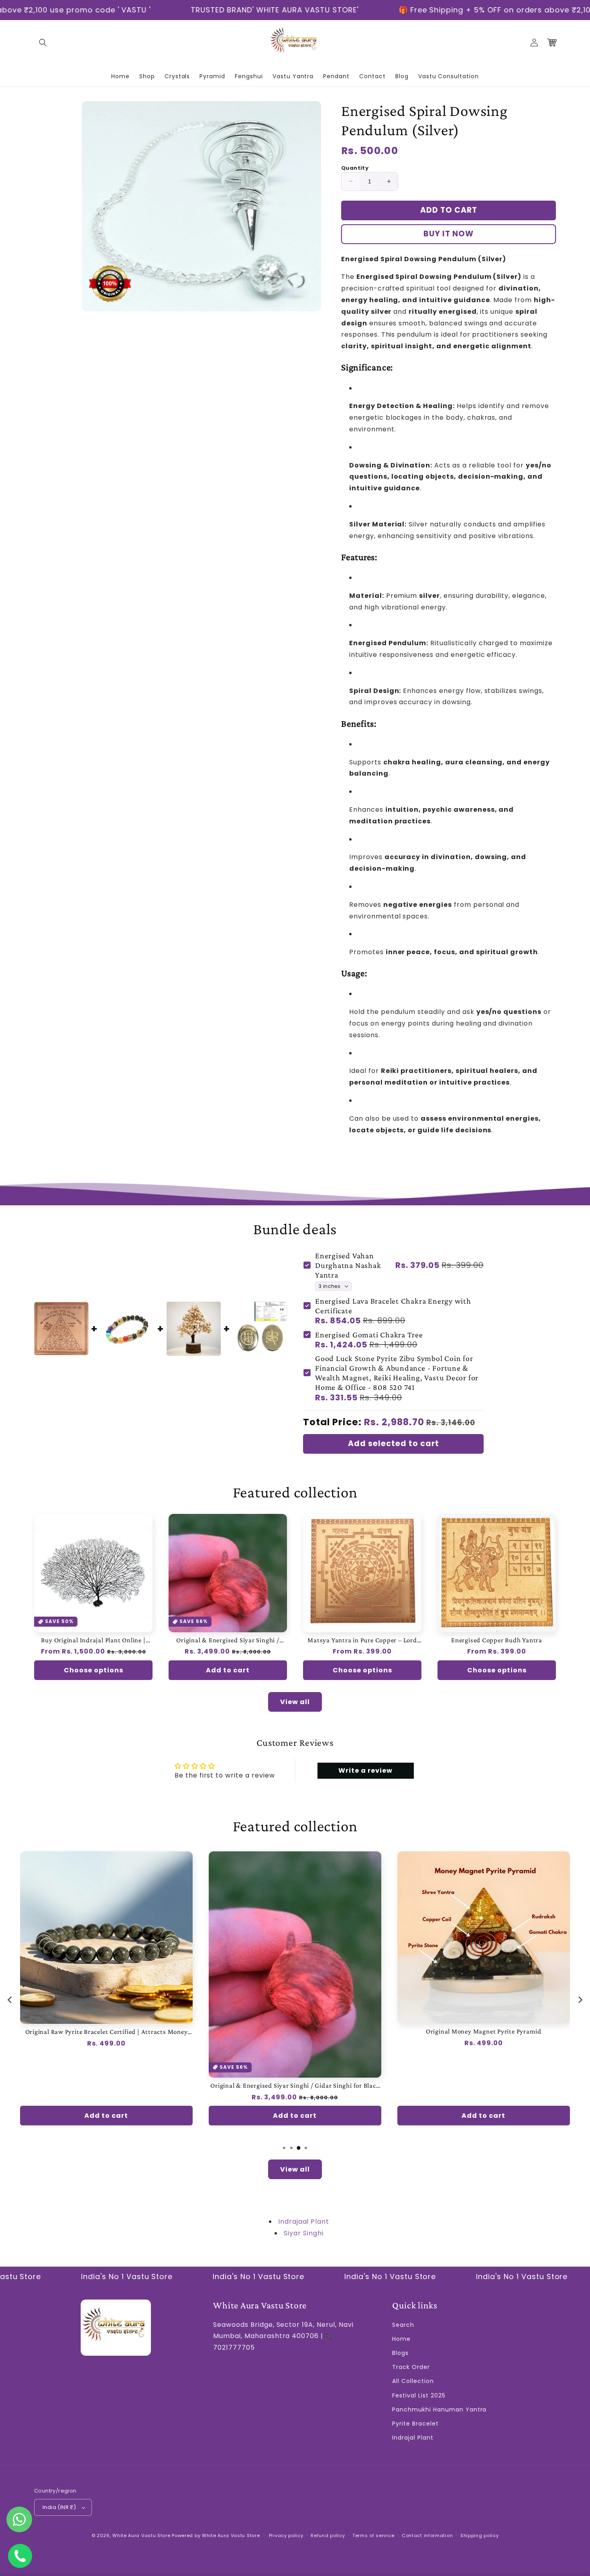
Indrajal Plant (413, 2438)
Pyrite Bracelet (415, 2424)
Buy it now (449, 234)
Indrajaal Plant (304, 2221)
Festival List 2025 (419, 2395)
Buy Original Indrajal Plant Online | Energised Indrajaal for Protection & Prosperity (93, 1640)
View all (295, 1702)
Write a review (365, 1770)
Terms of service (373, 2535)
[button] (43, 43)
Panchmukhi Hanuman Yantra (439, 2409)
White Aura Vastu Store (141, 2535)
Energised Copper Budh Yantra (497, 1640)
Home (401, 2339)
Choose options (94, 1670)
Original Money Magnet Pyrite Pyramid (298, 2031)
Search (403, 2325)
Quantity (355, 168)
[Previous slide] (10, 2000)
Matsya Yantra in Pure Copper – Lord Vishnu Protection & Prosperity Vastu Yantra (362, 1640)
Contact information (427, 2535)
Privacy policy (286, 2535)
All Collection (413, 2381)
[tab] (284, 2148)
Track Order (411, 2367)
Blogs (400, 2353)
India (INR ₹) (59, 2507)
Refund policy (328, 2535)
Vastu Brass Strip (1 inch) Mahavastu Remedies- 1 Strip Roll (486, 2032)
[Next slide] (580, 2000)
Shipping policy (480, 2535)
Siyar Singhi (304, 2233)
